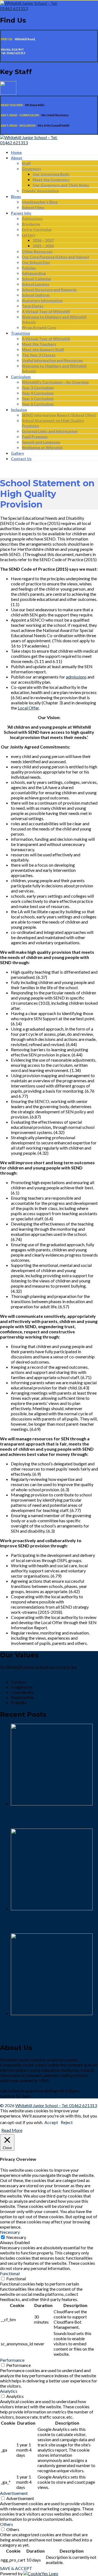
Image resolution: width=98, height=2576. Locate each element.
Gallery (17, 453)
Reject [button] (67, 2122)
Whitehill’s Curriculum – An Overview (55, 382)
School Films (33, 207)
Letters (29, 235)
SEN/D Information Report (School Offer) (59, 415)
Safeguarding (34, 273)
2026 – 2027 (43, 240)
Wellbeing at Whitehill (42, 447)
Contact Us (21, 459)
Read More (12, 2130)
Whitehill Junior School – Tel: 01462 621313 (56, 2105)
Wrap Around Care (39, 327)
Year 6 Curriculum (38, 404)
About (17, 158)
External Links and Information (50, 431)
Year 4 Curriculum (38, 393)
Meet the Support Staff (43, 349)
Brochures (31, 224)
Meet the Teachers (39, 344)
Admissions (32, 219)
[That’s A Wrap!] (52, 1804)
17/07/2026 (22, 1826)
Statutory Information (42, 300)
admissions (76, 677)
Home (16, 152)
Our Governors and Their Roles (61, 185)
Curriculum (21, 377)
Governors (31, 169)
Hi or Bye (17, 1920)
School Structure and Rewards (49, 290)
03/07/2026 (22, 2036)
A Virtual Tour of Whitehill (46, 311)
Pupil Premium (35, 437)
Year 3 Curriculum (38, 388)
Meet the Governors (51, 180)
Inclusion (19, 410)
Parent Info (21, 213)
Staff (26, 163)
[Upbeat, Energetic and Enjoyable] (52, 2013)
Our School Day (36, 262)
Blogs (16, 196)
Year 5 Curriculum (38, 398)
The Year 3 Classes (39, 355)
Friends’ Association (40, 191)
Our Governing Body (51, 174)
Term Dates (33, 306)
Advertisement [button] (14, 2493)
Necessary (16, 2237)
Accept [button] (51, 2122)
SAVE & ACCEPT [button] (16, 2568)
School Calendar (37, 279)
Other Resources (37, 251)
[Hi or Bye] (52, 1909)
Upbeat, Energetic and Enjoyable (33, 2025)
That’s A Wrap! (21, 1815)
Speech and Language (41, 442)
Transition (20, 333)
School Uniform (36, 295)
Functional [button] (10, 2273)
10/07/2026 (22, 1931)
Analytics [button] (9, 2391)
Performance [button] (12, 2360)
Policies (29, 268)
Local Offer (28, 708)
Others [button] (7, 2524)
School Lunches (36, 284)
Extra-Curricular (37, 229)
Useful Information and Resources (52, 360)
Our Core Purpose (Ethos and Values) (55, 257)
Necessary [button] (10, 2232)
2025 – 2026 (43, 246)
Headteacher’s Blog (40, 202)
